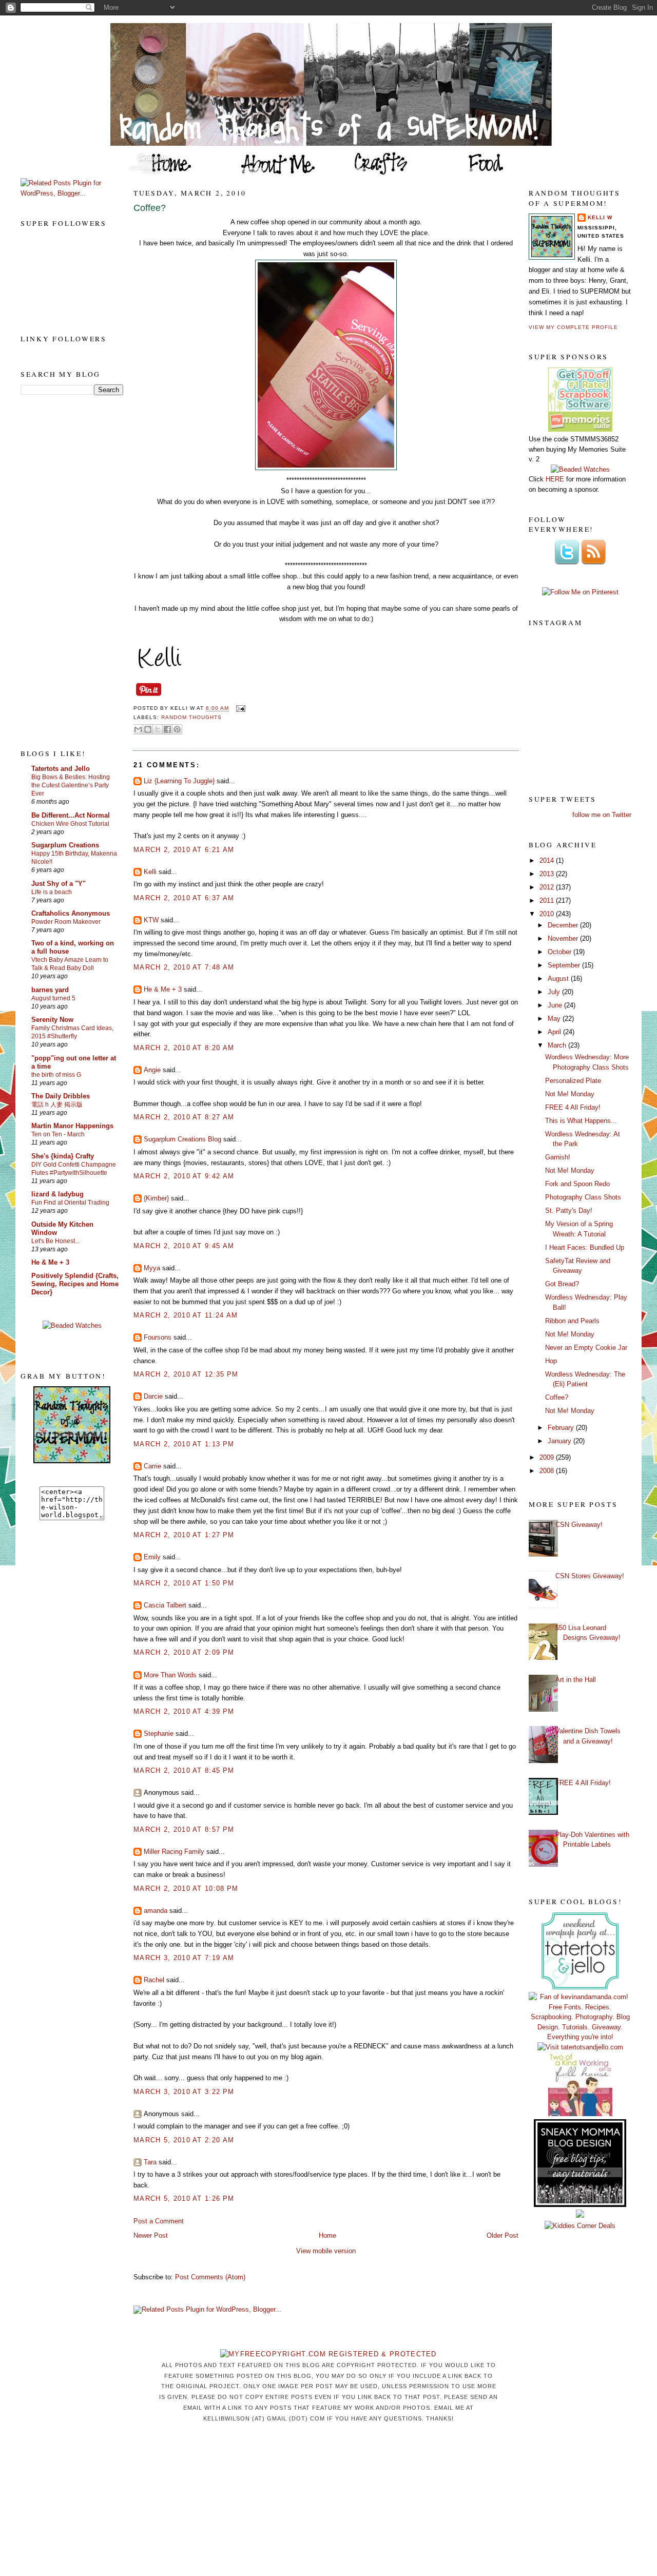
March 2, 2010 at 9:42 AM (184, 1176)
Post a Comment (159, 2221)
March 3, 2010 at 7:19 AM (184, 1958)
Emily (152, 1557)
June (556, 1005)
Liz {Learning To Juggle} (179, 781)
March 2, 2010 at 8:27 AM (184, 1117)
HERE (555, 479)
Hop (551, 1361)
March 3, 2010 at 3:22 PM (184, 2092)
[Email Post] (239, 709)
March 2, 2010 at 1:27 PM (184, 1535)
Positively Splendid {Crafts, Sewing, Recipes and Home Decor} (75, 1284)
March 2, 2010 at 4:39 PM (184, 1711)
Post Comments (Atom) (210, 2277)
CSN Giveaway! (579, 1525)
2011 (548, 900)
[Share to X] (158, 729)
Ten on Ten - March (58, 1134)
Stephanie (159, 1734)
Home (327, 2235)
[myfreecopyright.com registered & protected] (328, 2354)
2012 (548, 887)
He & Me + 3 (50, 1262)
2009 (548, 1457)
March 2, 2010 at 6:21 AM (184, 850)
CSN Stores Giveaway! (590, 1576)
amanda (156, 1911)
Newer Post (151, 2235)
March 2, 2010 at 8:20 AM (184, 1048)
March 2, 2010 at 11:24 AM (186, 1315)
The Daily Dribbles (61, 1096)
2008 (548, 1471)
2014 (548, 860)
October (561, 952)
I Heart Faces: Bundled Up (585, 1247)
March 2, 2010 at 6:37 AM (184, 898)
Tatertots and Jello (61, 769)
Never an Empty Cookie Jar (586, 1348)
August (559, 979)
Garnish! (558, 1157)
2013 (548, 874)
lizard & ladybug (57, 1194)
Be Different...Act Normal (71, 815)
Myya (152, 1268)
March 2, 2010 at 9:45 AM (184, 1246)
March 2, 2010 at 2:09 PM (184, 1652)
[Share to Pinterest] (177, 729)
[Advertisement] (62, 571)
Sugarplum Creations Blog (182, 1139)
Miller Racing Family (174, 1852)
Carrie (152, 1466)
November (564, 938)
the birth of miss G (56, 1075)
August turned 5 (53, 998)
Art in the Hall (576, 1680)
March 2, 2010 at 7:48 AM (184, 967)
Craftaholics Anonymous (71, 913)
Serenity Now (52, 1020)
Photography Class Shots (583, 1197)
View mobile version (326, 2251)
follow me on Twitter (602, 815)
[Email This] (138, 729)
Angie (152, 1070)
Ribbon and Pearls (572, 1321)
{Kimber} (156, 1198)
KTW (151, 920)
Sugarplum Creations (65, 845)
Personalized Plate (573, 1081)
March (558, 1045)
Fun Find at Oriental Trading (70, 1203)
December (564, 925)
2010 (548, 914)
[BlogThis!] (148, 729)
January (561, 1441)
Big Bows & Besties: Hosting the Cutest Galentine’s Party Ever (71, 785)
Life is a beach (52, 892)
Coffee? (150, 208)
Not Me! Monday (570, 1094)
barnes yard (50, 990)
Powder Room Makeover (66, 922)
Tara (150, 2162)
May (555, 1019)
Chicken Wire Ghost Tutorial (70, 824)
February (562, 1428)
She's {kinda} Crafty (63, 1156)
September (565, 965)
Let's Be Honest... (55, 1241)
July (555, 992)
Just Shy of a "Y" (59, 884)
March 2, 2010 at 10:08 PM (186, 1889)
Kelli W (600, 217)
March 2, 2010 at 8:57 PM (184, 1829)
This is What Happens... (581, 1121)
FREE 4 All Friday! (573, 1107)
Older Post (503, 2235)
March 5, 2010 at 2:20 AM (184, 2140)
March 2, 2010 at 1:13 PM (184, 1444)
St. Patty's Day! (569, 1210)
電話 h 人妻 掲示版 (57, 1105)
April (555, 1032)
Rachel (154, 1980)
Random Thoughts (191, 717)
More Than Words (170, 1675)
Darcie (153, 1396)
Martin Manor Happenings (72, 1126)
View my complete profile (573, 327)
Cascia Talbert (165, 1605)
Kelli (150, 872)
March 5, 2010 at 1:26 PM (184, 2199)
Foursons (158, 1337)
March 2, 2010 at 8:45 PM (184, 1770)
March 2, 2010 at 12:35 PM (186, 1374)
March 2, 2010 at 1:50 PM (184, 1583)
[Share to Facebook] (167, 729)
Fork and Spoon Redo (577, 1184)
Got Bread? (562, 1284)
